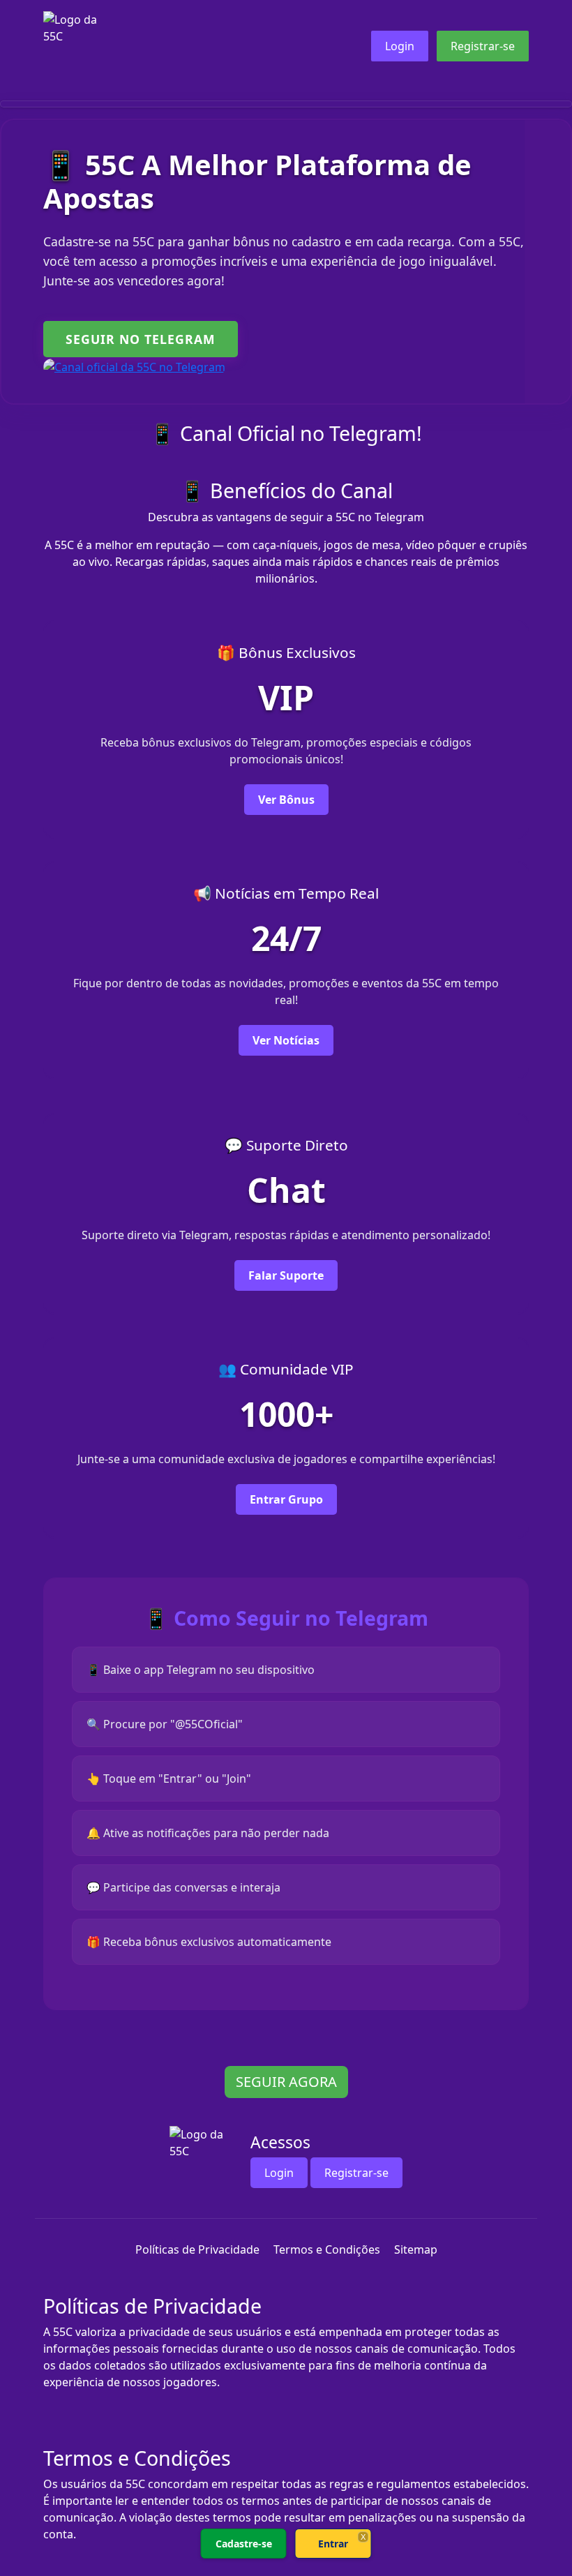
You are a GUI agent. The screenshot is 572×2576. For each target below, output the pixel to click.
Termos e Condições (327, 2249)
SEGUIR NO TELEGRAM (141, 339)
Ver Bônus (286, 800)
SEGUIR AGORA (286, 2082)
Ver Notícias (286, 1040)
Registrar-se (483, 46)
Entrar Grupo (286, 1499)
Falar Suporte (286, 1275)
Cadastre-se (244, 2544)
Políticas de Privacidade (197, 2249)
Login (400, 46)
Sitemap (416, 2249)
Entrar (333, 2544)
